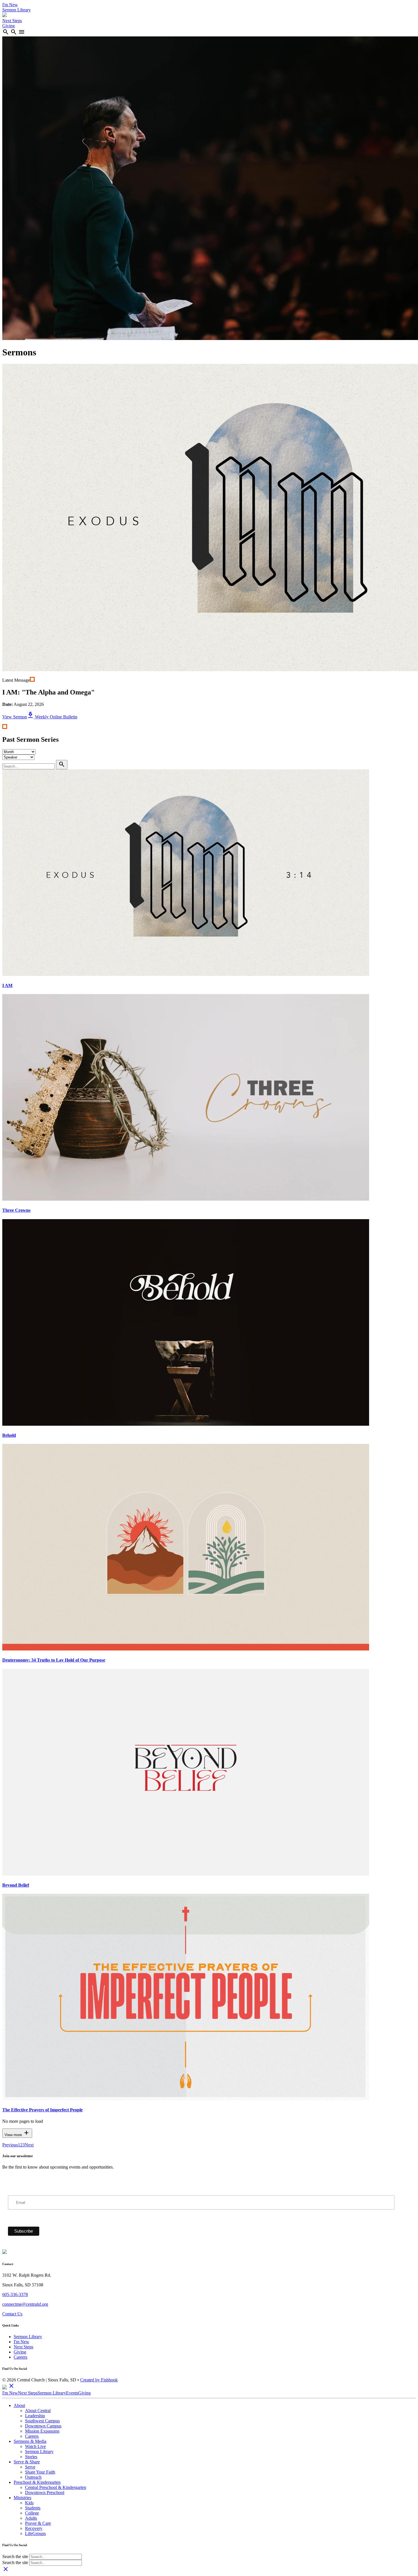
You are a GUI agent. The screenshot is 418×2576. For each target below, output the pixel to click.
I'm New (10, 5)
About (19, 2405)
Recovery (34, 2528)
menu (22, 32)
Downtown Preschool (45, 2492)
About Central (38, 2411)
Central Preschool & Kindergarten (56, 2487)
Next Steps (12, 21)
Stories (31, 2457)
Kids (29, 2503)
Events (72, 2393)
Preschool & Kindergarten (37, 2482)
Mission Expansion (42, 2431)
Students (33, 2508)
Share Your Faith (40, 2472)
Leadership (35, 2416)
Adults (31, 2518)
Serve (30, 2467)
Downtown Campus (43, 2426)
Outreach (33, 2477)
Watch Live (35, 2446)
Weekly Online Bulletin (52, 717)
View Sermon (15, 717)
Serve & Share (27, 2462)
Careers (20, 2357)
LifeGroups (35, 2533)
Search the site (15, 2557)
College (32, 2513)
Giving (9, 26)
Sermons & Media (30, 2441)
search (6, 32)
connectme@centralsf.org (25, 2304)
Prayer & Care (38, 2523)
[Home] (5, 16)
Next (29, 2145)
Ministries (22, 2498)
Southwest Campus (42, 2421)
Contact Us (12, 2314)
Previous (10, 2145)
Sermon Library (16, 10)
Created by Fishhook (99, 2380)
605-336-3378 (15, 2294)
